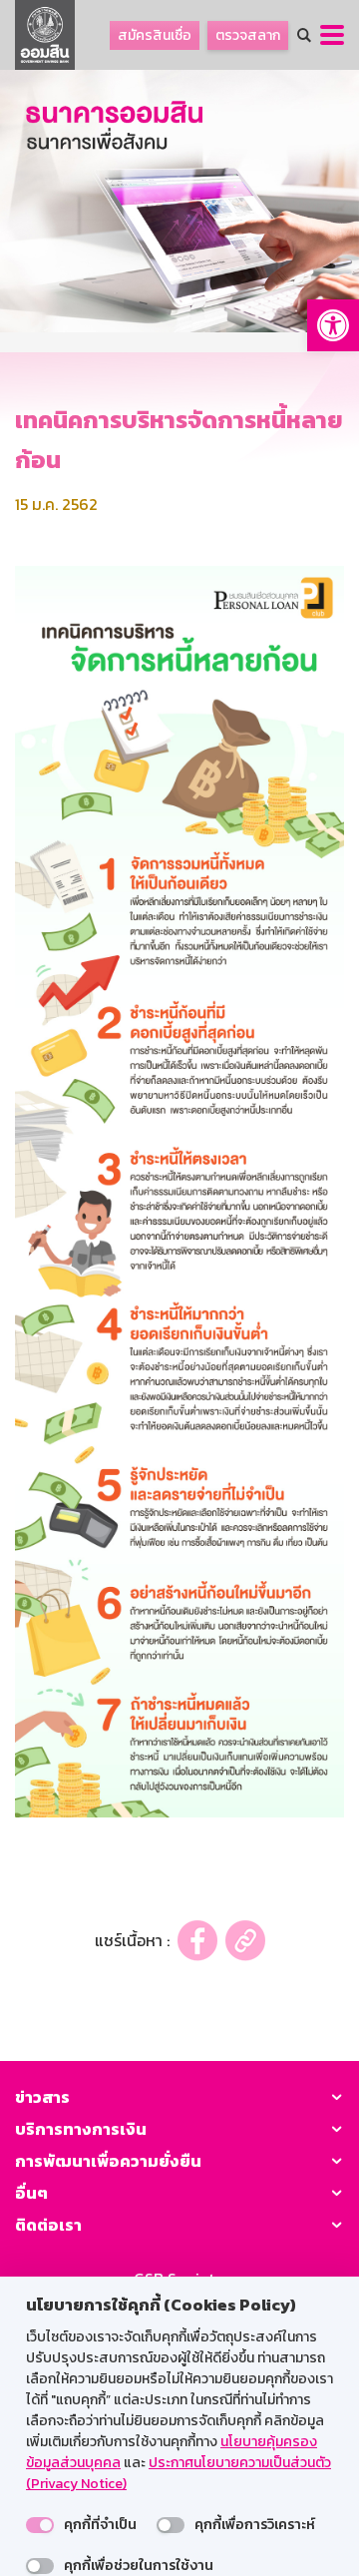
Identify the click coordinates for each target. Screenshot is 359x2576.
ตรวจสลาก (248, 35)
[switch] (40, 2525)
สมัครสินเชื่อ (155, 35)
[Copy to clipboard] (245, 1941)
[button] (333, 325)
